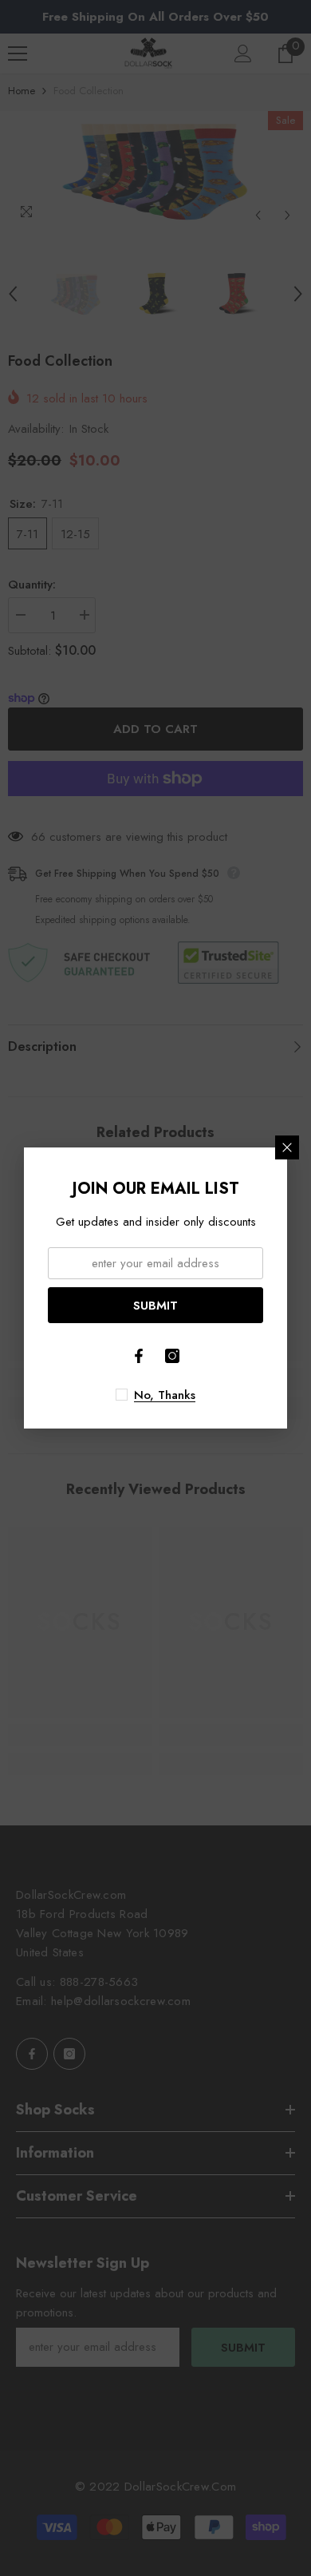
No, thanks (165, 1395)
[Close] (287, 1147)
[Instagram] (172, 1356)
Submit (155, 1306)
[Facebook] (139, 1356)
